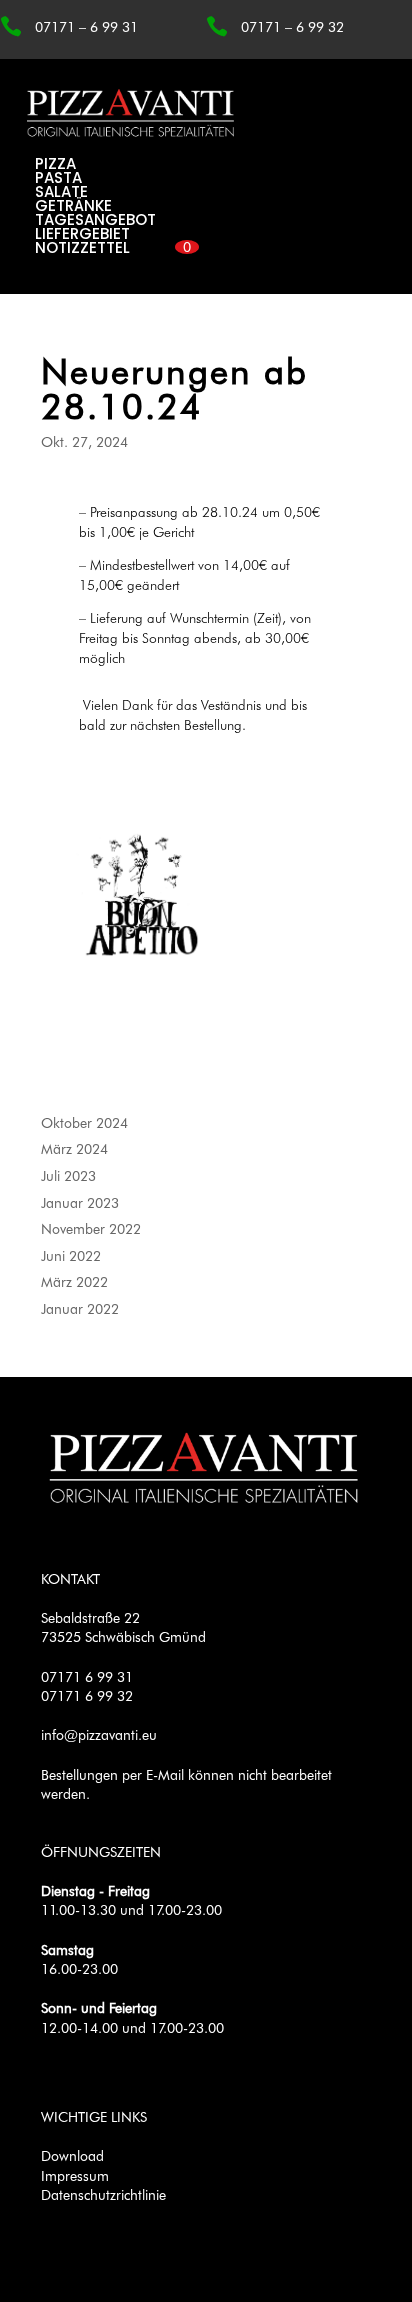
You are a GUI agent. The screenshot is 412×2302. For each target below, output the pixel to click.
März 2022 (74, 1281)
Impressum (75, 2175)
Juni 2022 (71, 1255)
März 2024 (74, 1148)
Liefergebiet (82, 233)
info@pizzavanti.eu (99, 1734)
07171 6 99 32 (87, 1695)
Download (72, 2155)
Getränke (73, 205)
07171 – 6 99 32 (292, 26)
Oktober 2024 (84, 1122)
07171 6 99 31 (87, 1676)
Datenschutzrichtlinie (103, 2194)
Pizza (55, 163)
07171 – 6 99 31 (86, 26)
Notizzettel (82, 247)
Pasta (58, 177)
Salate (61, 191)
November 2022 (91, 1228)
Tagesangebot (95, 219)
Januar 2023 (80, 1202)
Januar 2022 (80, 1308)
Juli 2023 (68, 1175)
